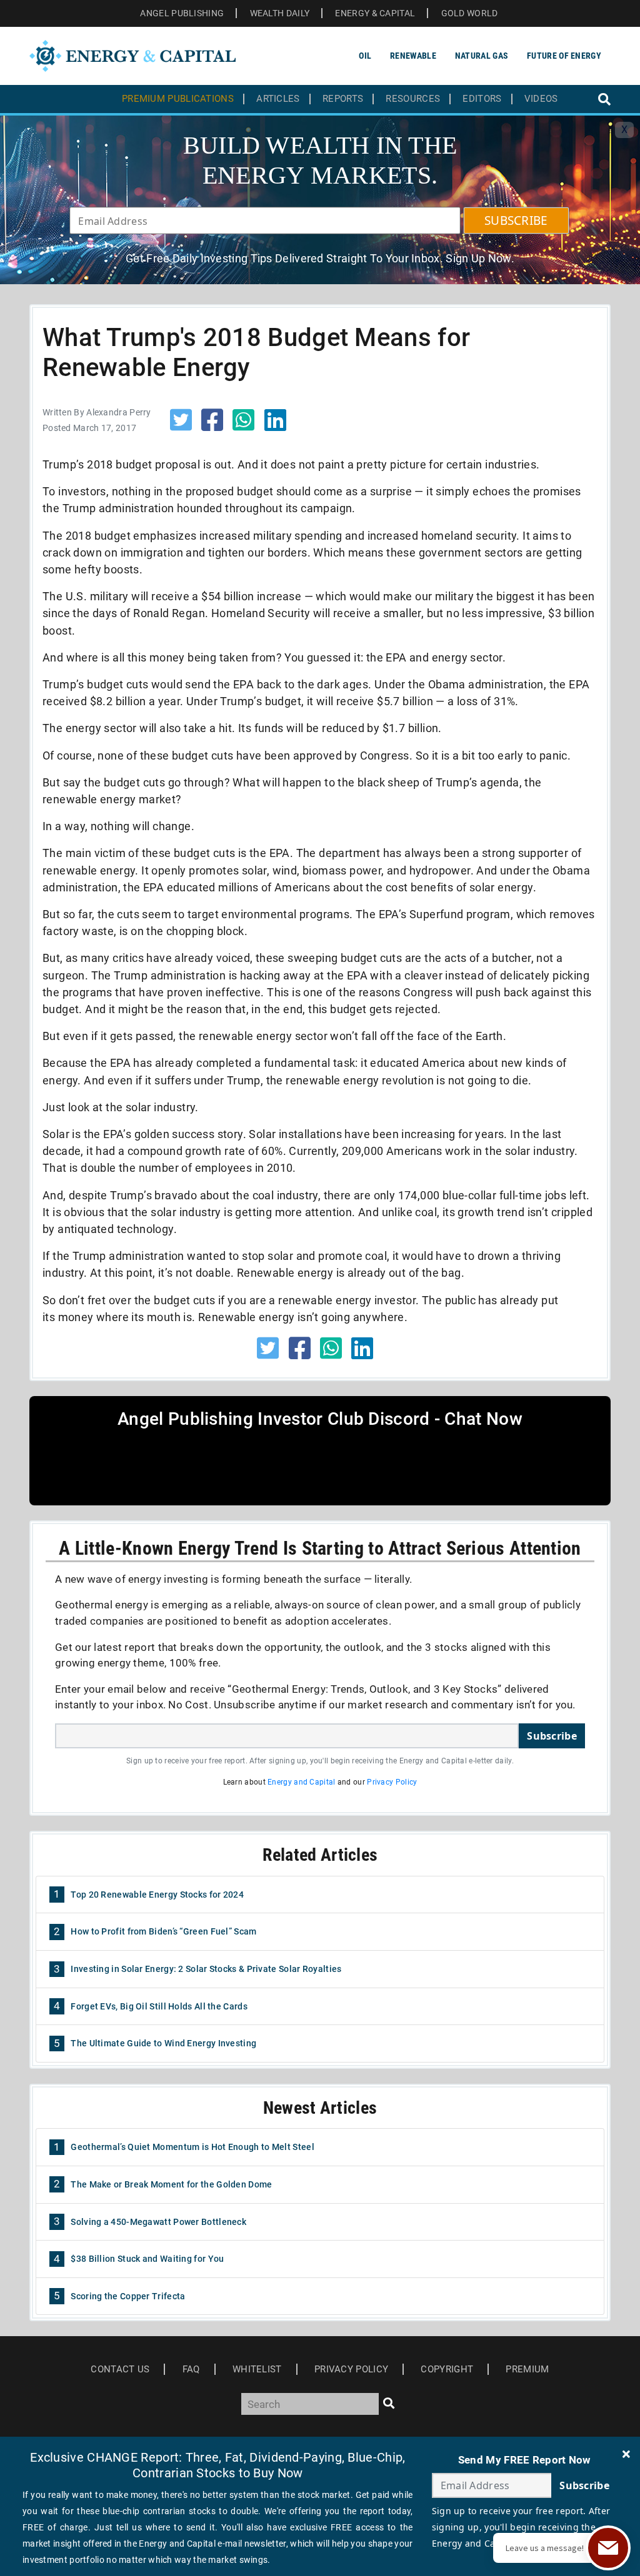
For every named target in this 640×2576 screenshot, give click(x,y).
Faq (191, 2369)
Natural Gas (482, 56)
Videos (541, 99)
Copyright (447, 2369)
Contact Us (120, 2369)
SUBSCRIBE (516, 220)
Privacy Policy (392, 1782)
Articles (278, 99)
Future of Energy (564, 56)
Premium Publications (178, 99)
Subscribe (552, 1736)
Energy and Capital (301, 1782)
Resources (413, 99)
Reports (343, 99)
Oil (365, 56)
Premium (527, 2369)
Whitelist (257, 2369)
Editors (482, 99)
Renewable (413, 56)
